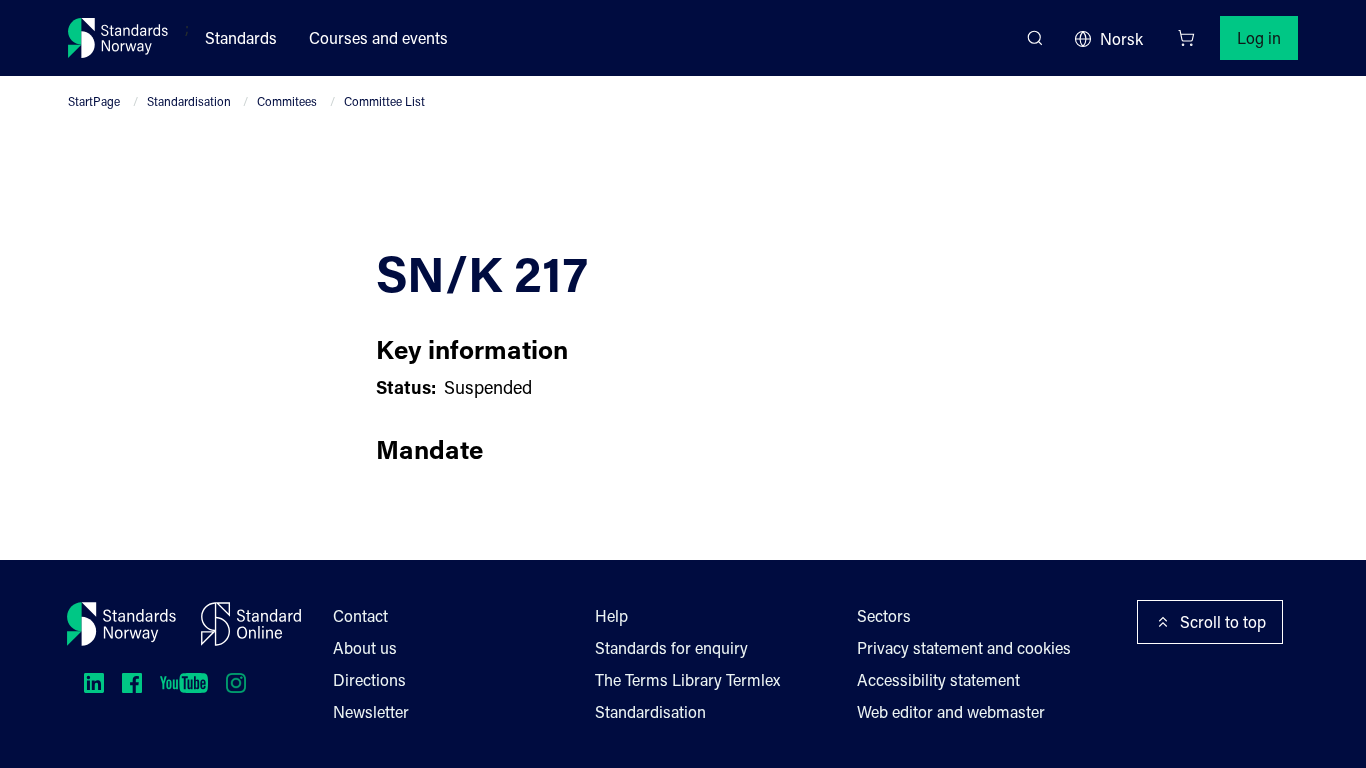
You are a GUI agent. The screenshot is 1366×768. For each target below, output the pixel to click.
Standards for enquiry (671, 647)
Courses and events (378, 37)
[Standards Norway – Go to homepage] (118, 38)
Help (611, 615)
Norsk (1121, 38)
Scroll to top (1223, 621)
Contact (360, 615)
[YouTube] (184, 683)
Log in (1259, 37)
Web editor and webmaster (951, 711)
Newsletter (371, 711)
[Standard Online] (251, 624)
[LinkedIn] (94, 683)
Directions (369, 679)
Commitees (287, 101)
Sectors (884, 615)
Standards (241, 37)
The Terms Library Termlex (687, 679)
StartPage (94, 101)
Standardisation (189, 101)
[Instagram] (236, 683)
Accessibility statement (938, 679)
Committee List (384, 101)
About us (365, 647)
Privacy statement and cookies (964, 647)
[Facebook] (132, 683)
